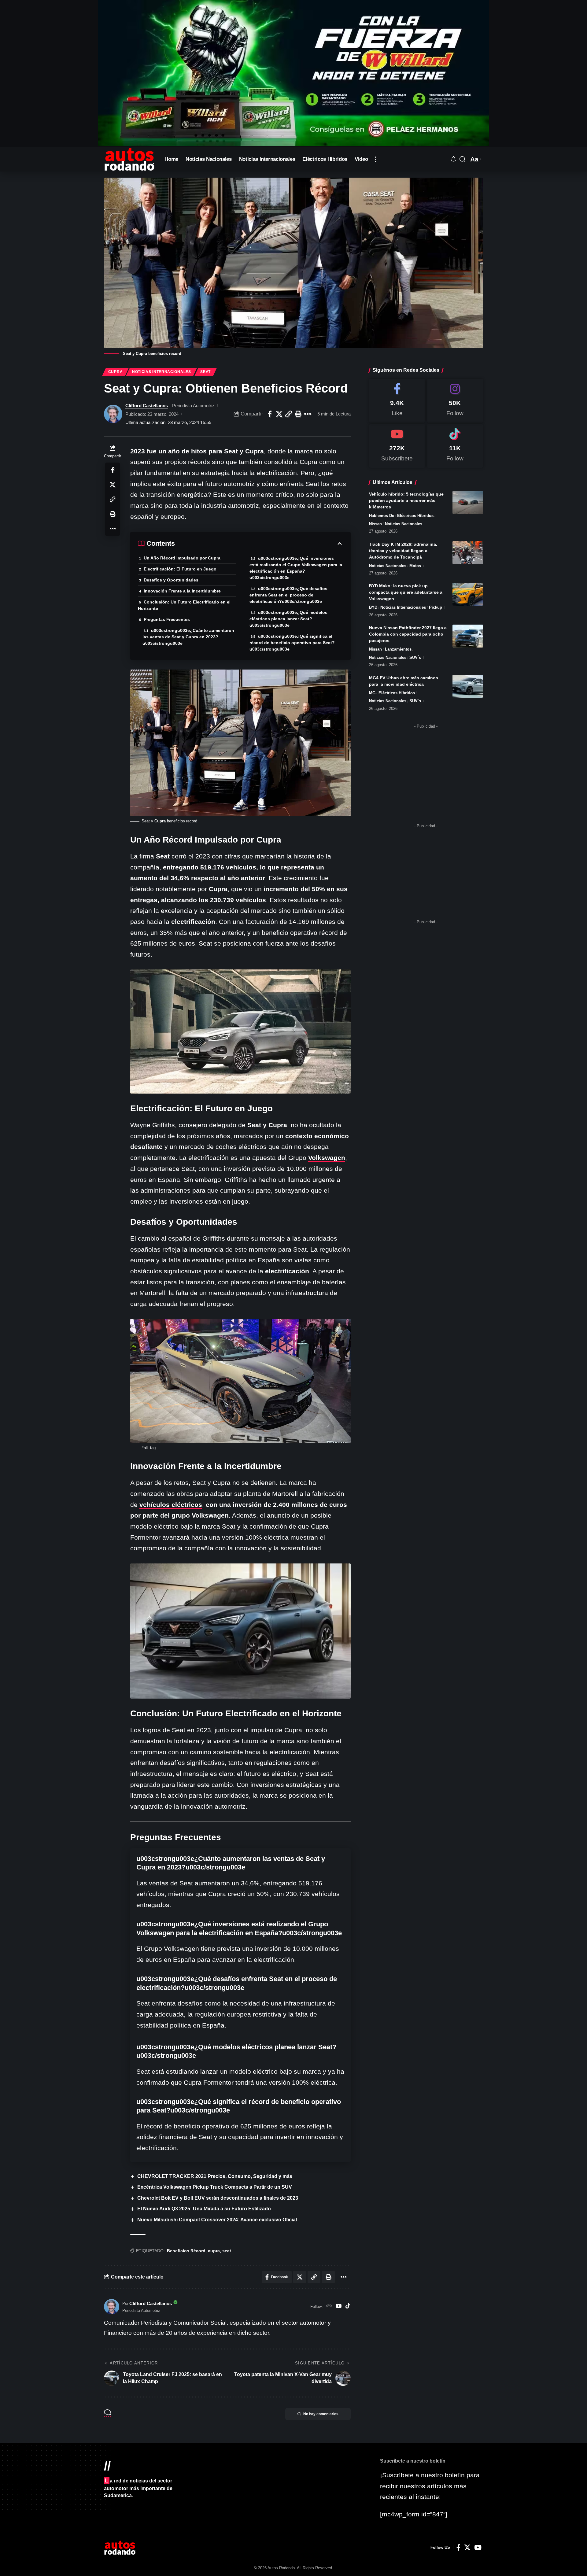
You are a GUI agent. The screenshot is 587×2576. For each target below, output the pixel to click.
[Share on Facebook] (270, 414)
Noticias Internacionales (162, 372)
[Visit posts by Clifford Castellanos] (113, 414)
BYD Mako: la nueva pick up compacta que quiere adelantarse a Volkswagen (406, 592)
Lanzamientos (398, 649)
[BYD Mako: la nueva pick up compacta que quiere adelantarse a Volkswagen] (468, 594)
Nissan (375, 524)
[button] (376, 159)
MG (372, 693)
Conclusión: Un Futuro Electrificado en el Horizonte (184, 605)
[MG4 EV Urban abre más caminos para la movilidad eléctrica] (468, 686)
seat (227, 2251)
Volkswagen (327, 1158)
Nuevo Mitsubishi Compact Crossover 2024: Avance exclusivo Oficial (217, 2220)
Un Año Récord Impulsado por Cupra (182, 558)
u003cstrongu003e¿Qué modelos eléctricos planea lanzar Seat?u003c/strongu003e (288, 619)
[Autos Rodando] (129, 159)
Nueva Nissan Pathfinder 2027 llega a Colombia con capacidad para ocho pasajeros (408, 634)
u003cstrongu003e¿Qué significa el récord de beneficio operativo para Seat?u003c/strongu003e (292, 643)
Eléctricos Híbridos (415, 516)
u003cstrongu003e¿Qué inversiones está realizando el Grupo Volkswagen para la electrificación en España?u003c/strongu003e (296, 568)
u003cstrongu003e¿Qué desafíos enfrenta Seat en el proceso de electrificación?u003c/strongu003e (288, 595)
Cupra (116, 372)
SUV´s (415, 657)
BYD (373, 607)
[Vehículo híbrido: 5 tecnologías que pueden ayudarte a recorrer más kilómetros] (468, 502)
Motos (415, 566)
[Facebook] (397, 401)
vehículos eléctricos (171, 1505)
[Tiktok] (455, 446)
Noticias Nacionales (404, 524)
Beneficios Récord (186, 2251)
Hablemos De (382, 516)
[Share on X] (279, 414)
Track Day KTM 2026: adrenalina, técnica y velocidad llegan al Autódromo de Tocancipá (403, 551)
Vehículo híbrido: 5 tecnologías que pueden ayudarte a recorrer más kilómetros (406, 500)
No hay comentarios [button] (321, 2414)
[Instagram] (455, 401)
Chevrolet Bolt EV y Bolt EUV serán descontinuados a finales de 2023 (218, 2198)
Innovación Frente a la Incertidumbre (182, 591)
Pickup (436, 607)
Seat (205, 372)
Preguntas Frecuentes (167, 619)
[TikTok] (348, 2307)
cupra (214, 2251)
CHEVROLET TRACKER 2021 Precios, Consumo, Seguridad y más (215, 2176)
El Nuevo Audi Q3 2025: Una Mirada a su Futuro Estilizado (204, 2209)
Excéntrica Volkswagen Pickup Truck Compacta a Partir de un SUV (215, 2187)
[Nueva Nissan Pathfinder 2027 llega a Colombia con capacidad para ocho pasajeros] (468, 636)
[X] (467, 2548)
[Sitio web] (329, 2307)
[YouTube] (339, 2307)
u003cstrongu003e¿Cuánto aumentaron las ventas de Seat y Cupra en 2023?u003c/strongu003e (188, 637)
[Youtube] (397, 446)
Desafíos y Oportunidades (171, 580)
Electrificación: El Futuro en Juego (180, 569)
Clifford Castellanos (147, 406)
